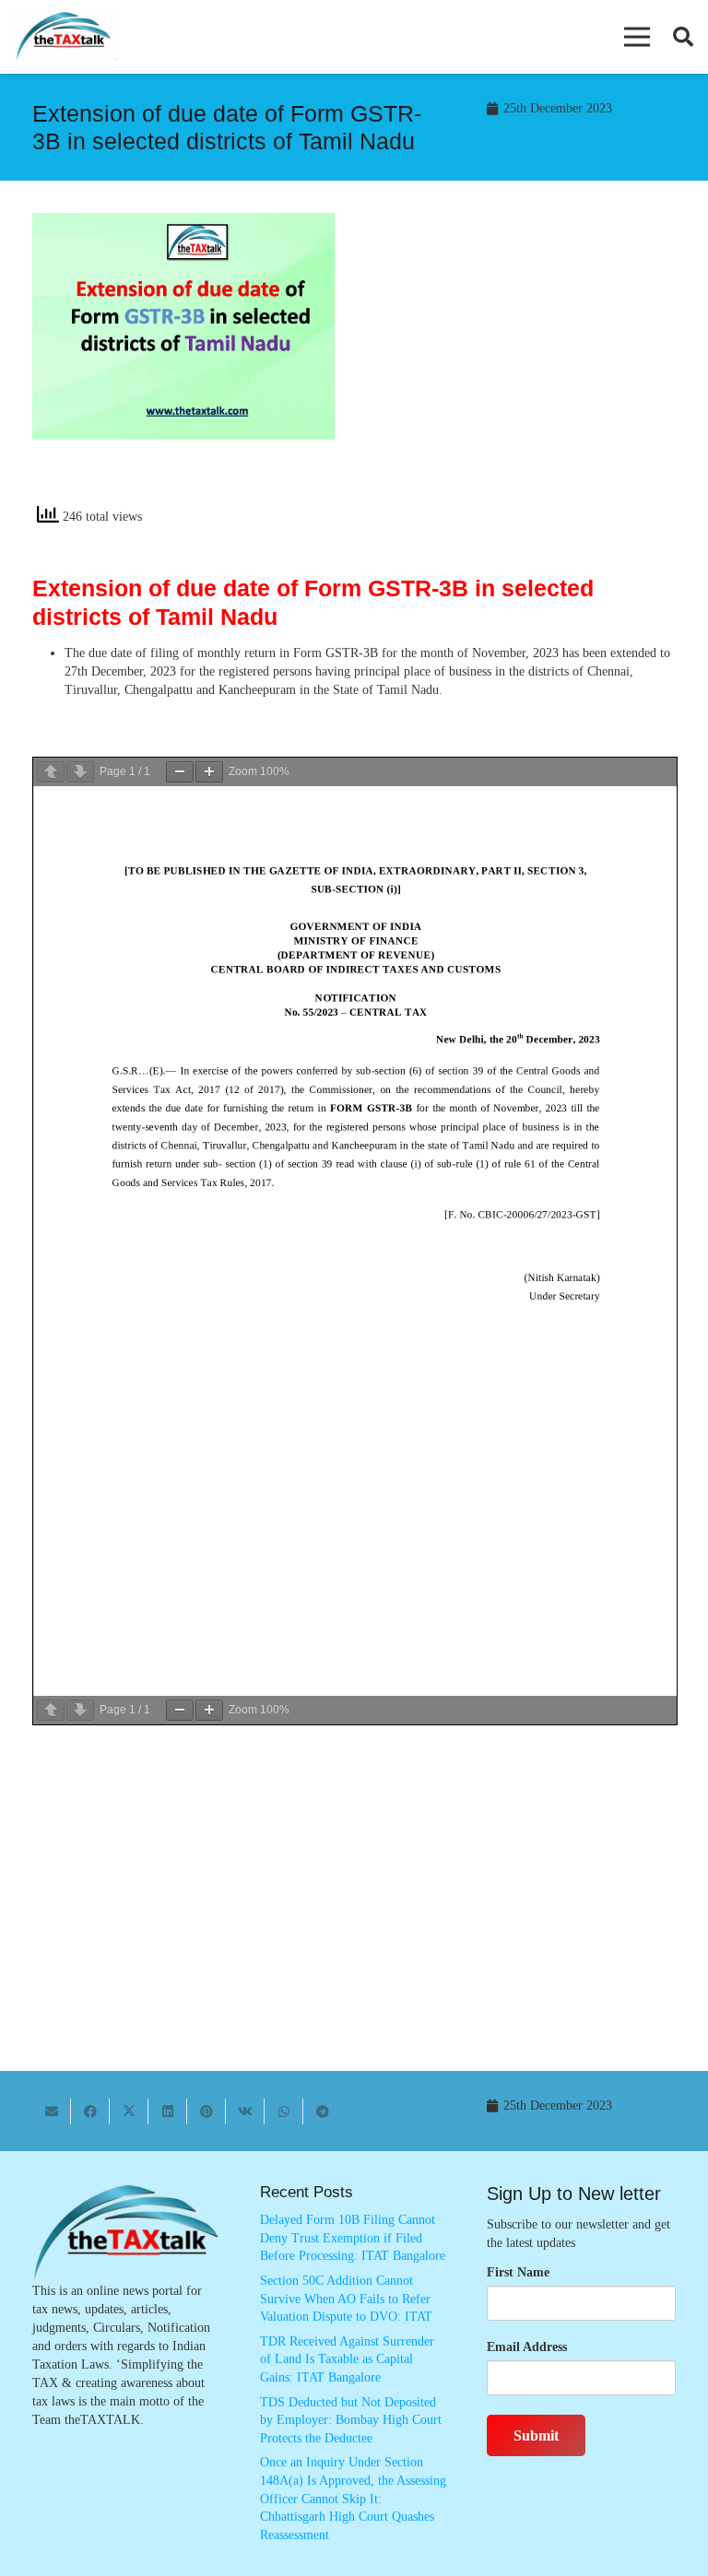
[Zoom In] (209, 772)
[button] (637, 37)
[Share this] (90, 2111)
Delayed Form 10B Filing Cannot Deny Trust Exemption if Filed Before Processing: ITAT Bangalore (353, 2238)
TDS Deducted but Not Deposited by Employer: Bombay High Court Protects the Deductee (351, 2420)
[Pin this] (206, 2111)
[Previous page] (51, 772)
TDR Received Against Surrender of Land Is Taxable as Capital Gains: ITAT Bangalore (347, 2359)
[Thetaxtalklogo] (65, 37)
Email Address (527, 2347)
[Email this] (52, 2111)
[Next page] (80, 772)
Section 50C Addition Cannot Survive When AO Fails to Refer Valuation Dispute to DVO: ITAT (346, 2299)
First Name (518, 2272)
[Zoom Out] (180, 772)
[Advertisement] (525, 365)
